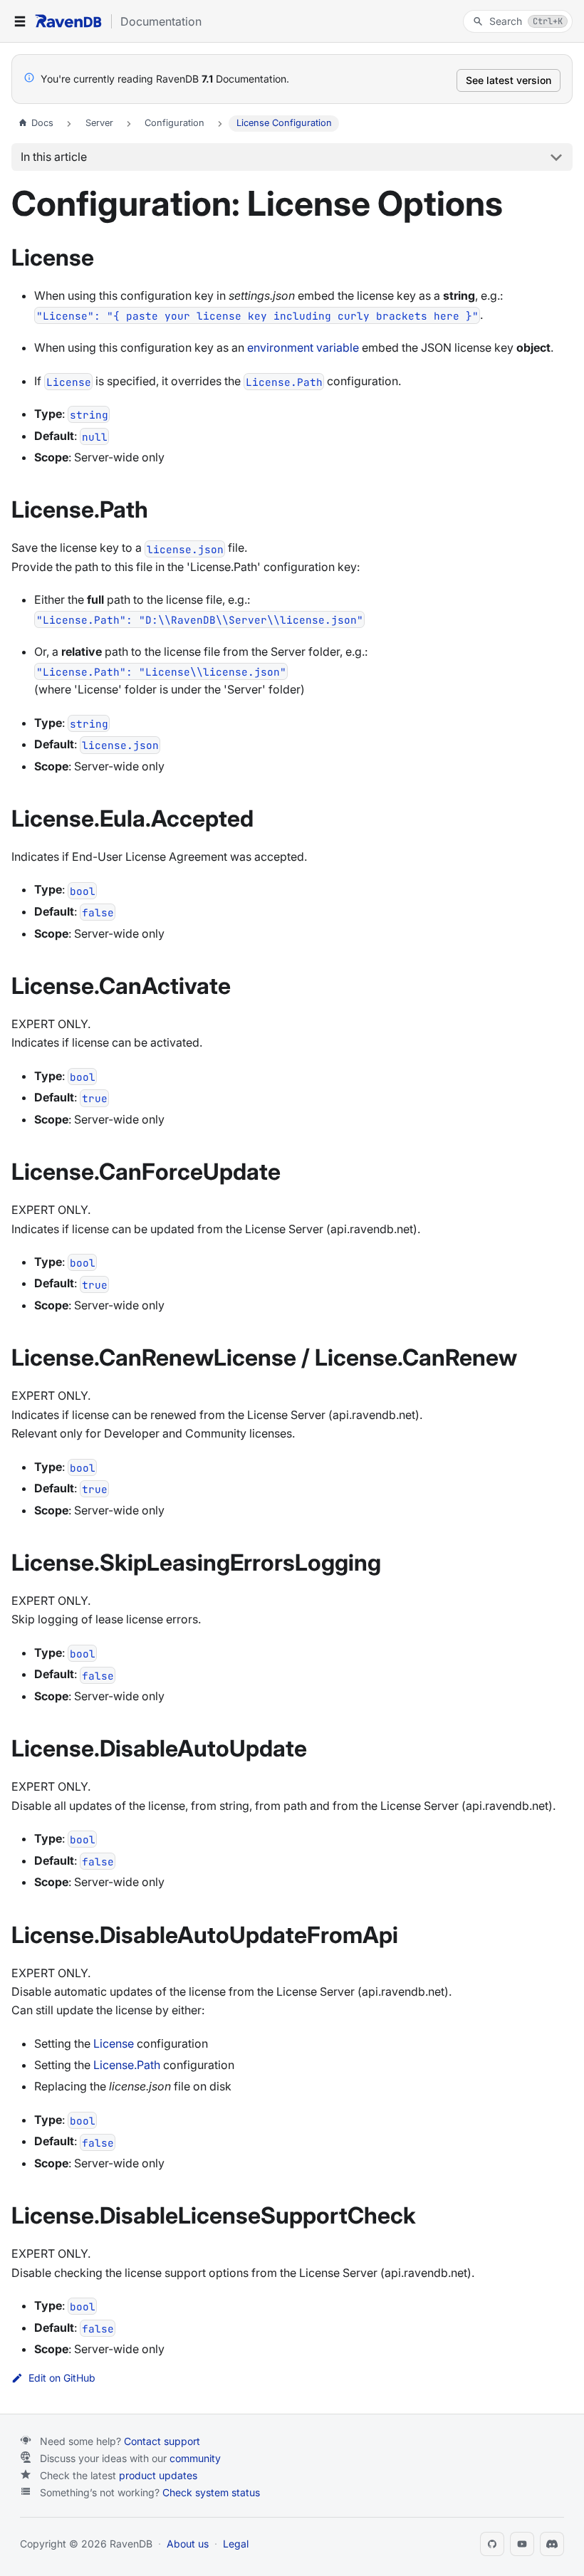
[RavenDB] (68, 21)
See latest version (509, 80)
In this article (54, 157)
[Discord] (552, 2544)
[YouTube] (522, 2544)
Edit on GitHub (62, 2378)
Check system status (211, 2492)
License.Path (127, 2065)
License (114, 2043)
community (195, 2458)
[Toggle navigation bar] (20, 21)
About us (188, 2544)
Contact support (162, 2441)
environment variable (303, 347)
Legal (236, 2544)
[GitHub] (492, 2544)
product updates (158, 2475)
